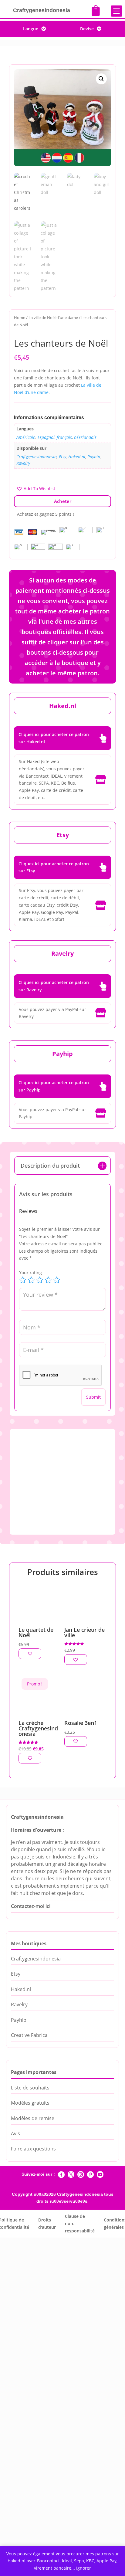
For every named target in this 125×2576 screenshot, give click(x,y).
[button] (101, 79)
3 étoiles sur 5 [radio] (40, 1280)
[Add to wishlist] (30, 1654)
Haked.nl (77, 457)
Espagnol (46, 437)
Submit (93, 1397)
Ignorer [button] (84, 2568)
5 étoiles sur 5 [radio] (57, 1280)
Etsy (62, 457)
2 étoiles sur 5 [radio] (31, 1280)
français (64, 437)
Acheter (63, 501)
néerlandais (85, 437)
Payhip (94, 457)
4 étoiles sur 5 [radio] (48, 1280)
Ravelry (23, 463)
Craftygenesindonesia (37, 457)
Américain (26, 437)
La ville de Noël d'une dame (53, 317)
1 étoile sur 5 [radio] (23, 1280)
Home (20, 317)
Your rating (30, 1273)
